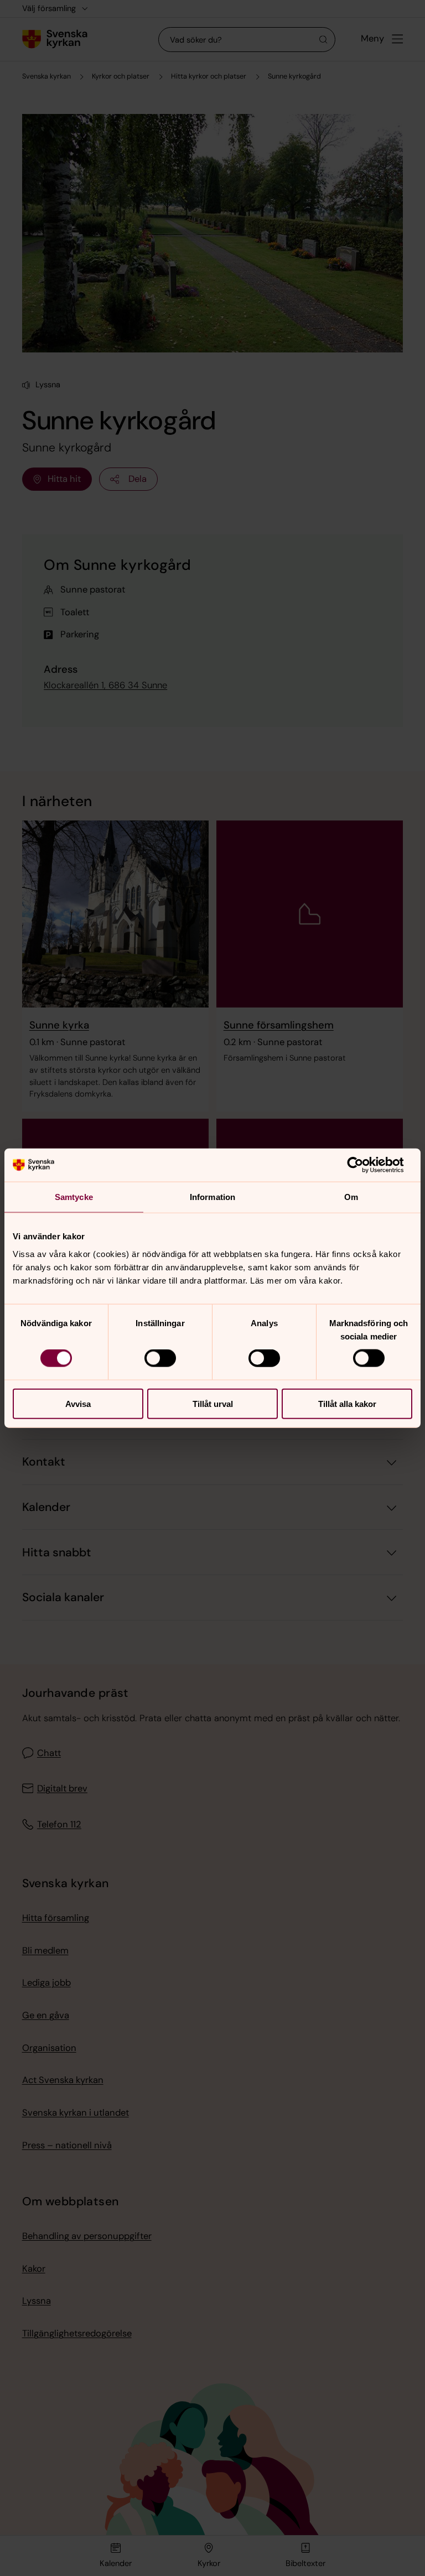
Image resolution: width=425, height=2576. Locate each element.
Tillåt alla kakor (347, 1403)
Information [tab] (212, 1197)
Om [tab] (351, 1197)
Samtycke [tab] (74, 1197)
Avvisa (78, 1403)
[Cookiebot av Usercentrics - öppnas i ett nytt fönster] (364, 1165)
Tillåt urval (213, 1403)
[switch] (160, 1358)
